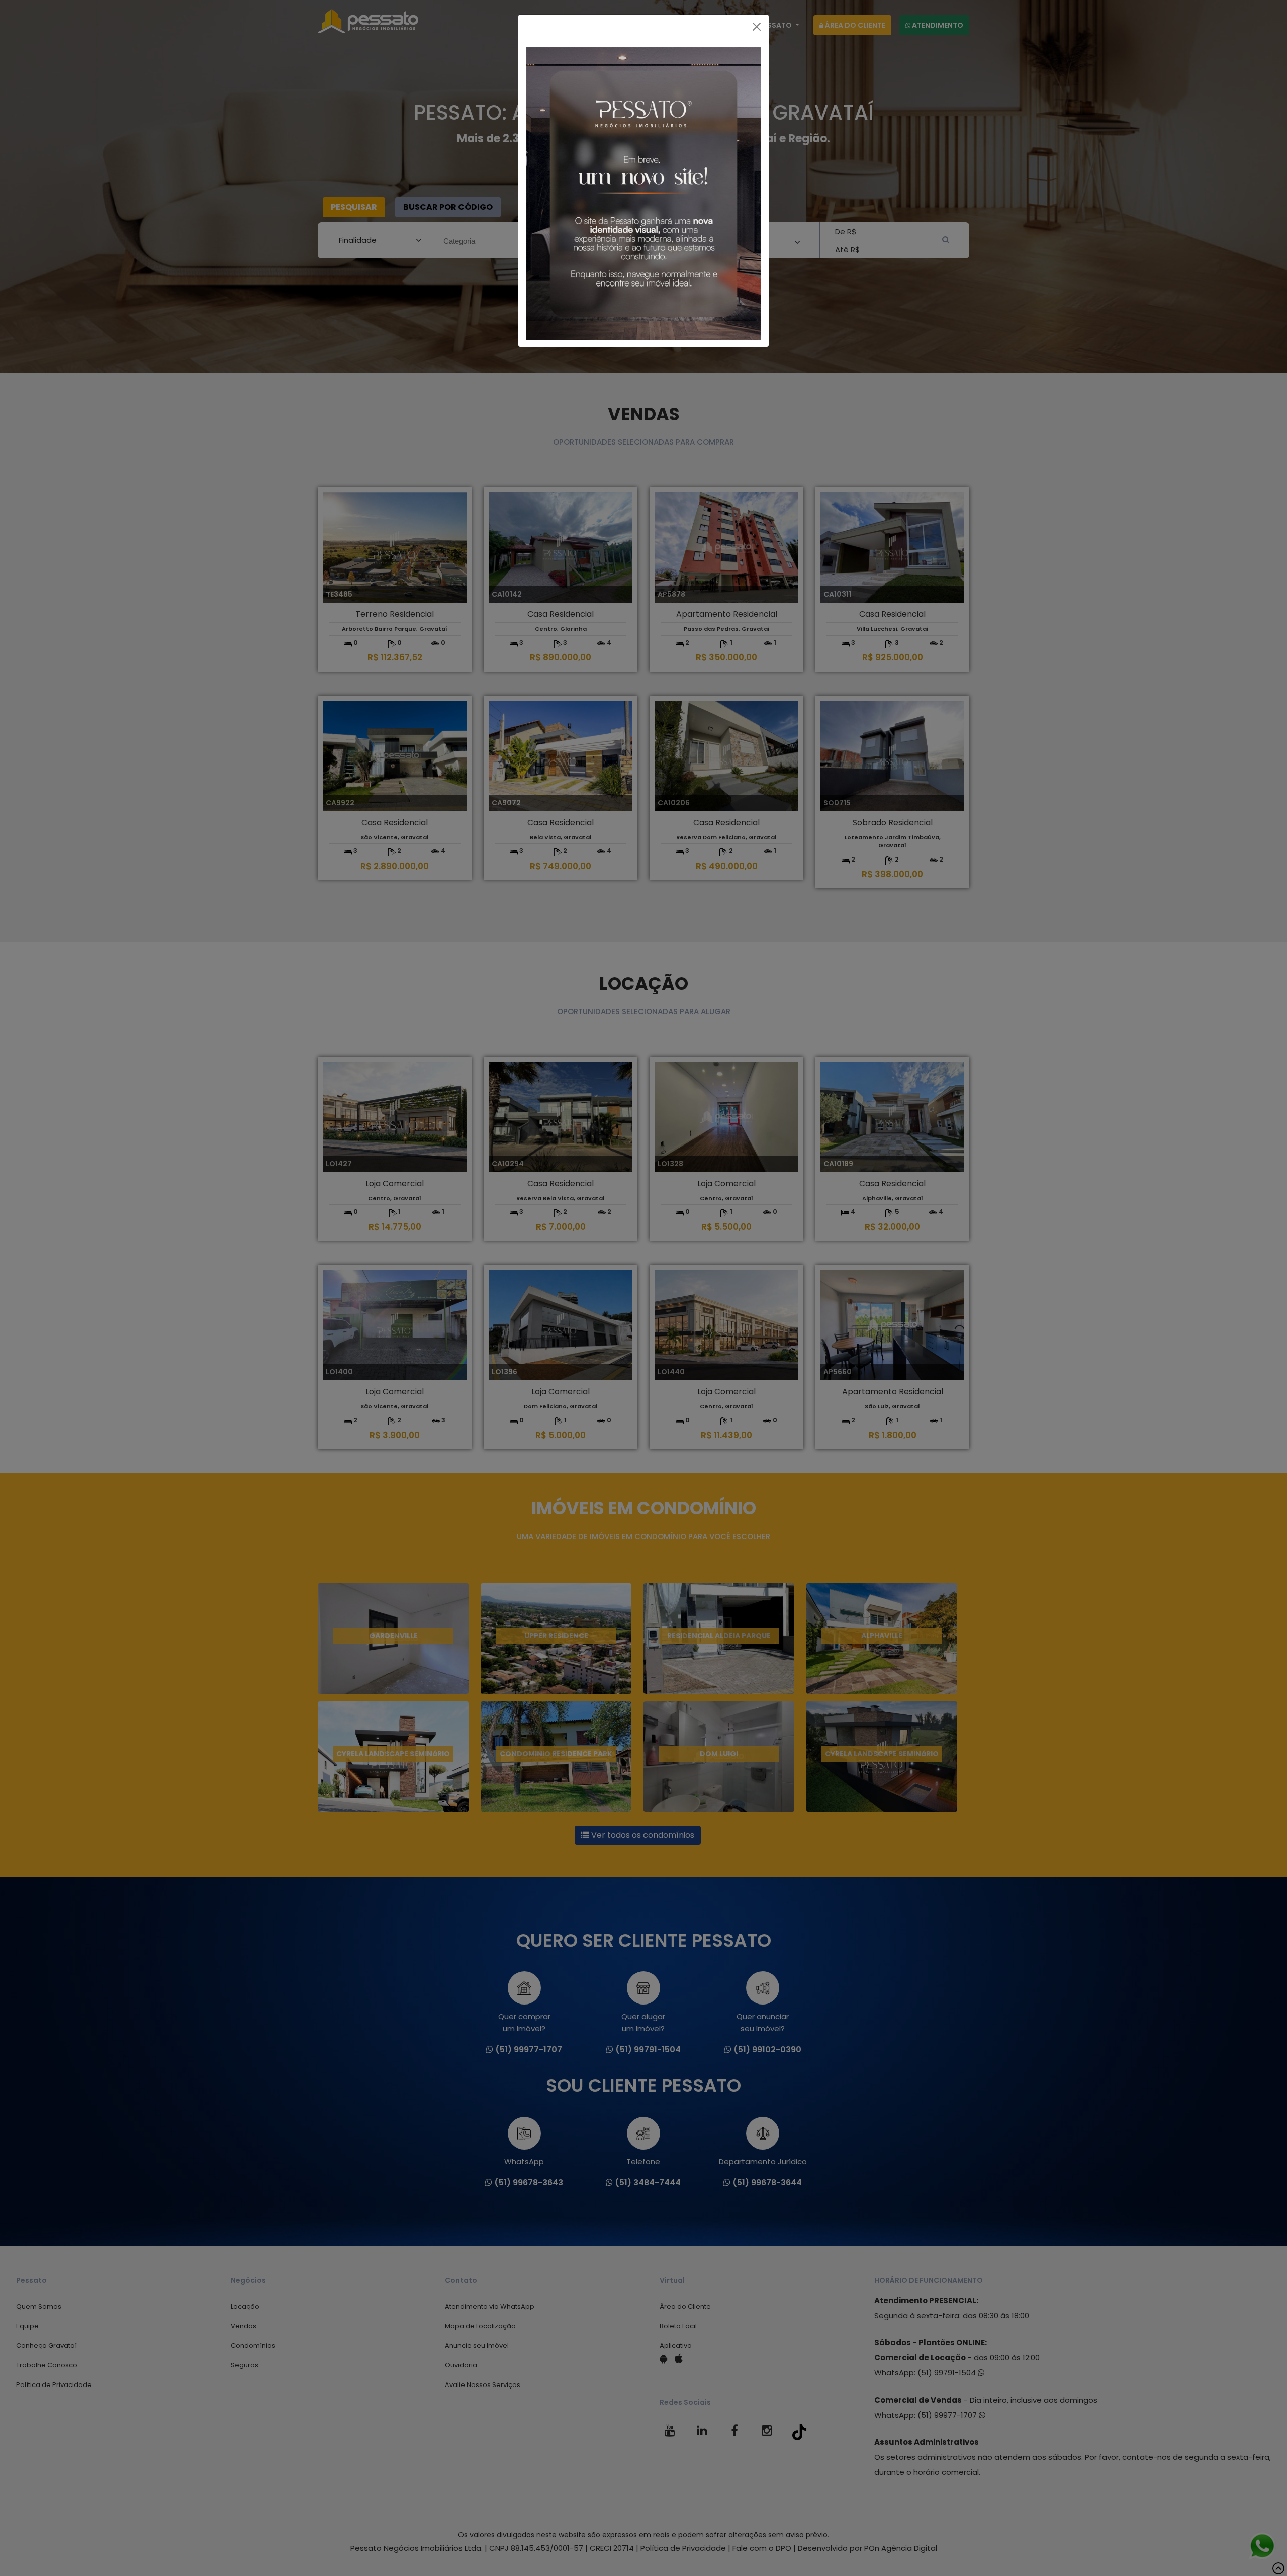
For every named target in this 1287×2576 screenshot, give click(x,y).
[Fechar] (757, 27)
